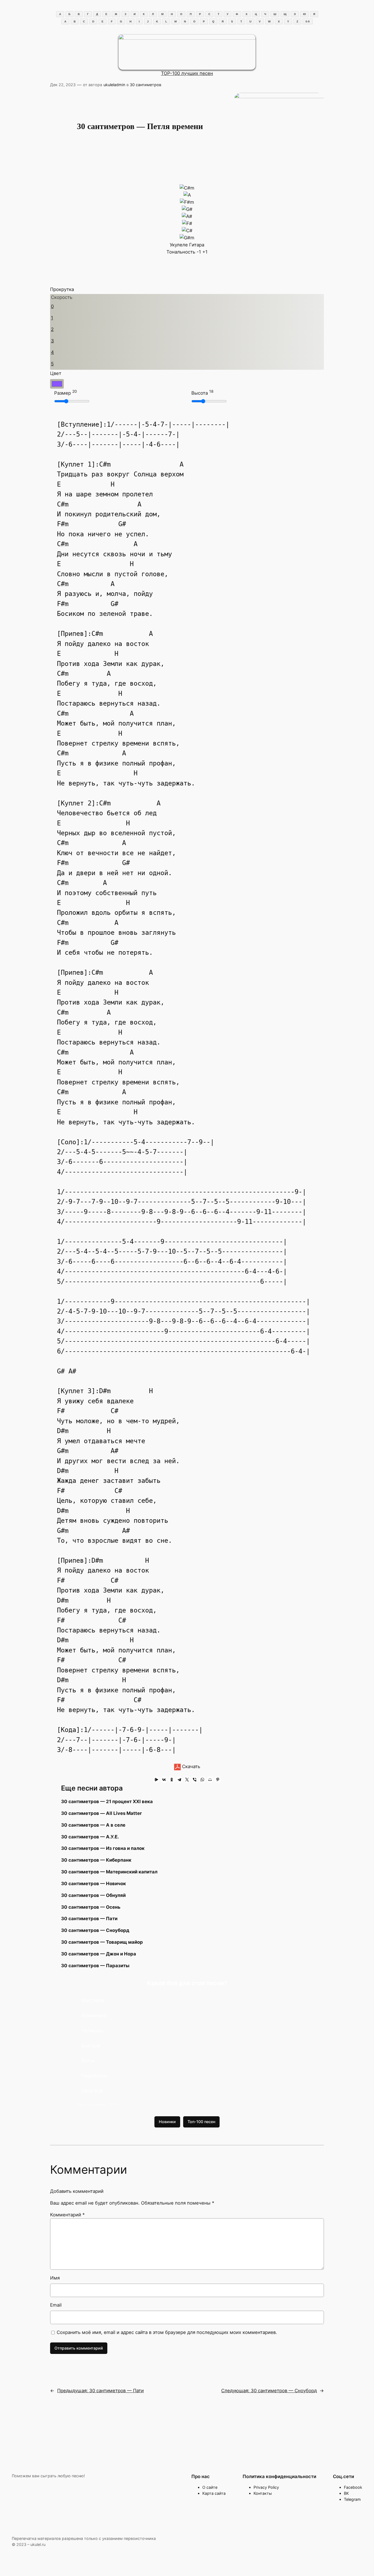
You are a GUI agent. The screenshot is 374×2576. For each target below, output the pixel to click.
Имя (55, 2278)
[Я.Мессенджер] (156, 1780)
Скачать (190, 1766)
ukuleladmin (114, 85)
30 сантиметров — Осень (91, 1907)
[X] (187, 1780)
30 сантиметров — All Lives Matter (101, 1813)
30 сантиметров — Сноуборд (95, 1930)
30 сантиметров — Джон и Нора (99, 1954)
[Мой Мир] (210, 1780)
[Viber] (195, 1780)
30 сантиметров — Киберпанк (96, 1860)
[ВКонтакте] (164, 1780)
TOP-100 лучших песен (187, 73)
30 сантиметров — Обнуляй (93, 1895)
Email (56, 2305)
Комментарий (67, 2215)
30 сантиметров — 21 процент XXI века (107, 1801)
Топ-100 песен (201, 2122)
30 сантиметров (146, 85)
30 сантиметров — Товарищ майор (102, 1942)
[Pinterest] (218, 1780)
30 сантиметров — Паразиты (95, 1966)
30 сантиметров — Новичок (93, 1884)
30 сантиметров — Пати (89, 1919)
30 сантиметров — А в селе (93, 1825)
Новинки (167, 2122)
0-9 (308, 21)
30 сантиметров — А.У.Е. (90, 1837)
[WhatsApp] (202, 1780)
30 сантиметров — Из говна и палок (103, 1848)
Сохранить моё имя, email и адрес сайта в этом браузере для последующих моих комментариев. (167, 2332)
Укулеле (179, 245)
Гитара (197, 245)
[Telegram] (179, 1780)
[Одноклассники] (172, 1780)
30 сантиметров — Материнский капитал (109, 1872)
